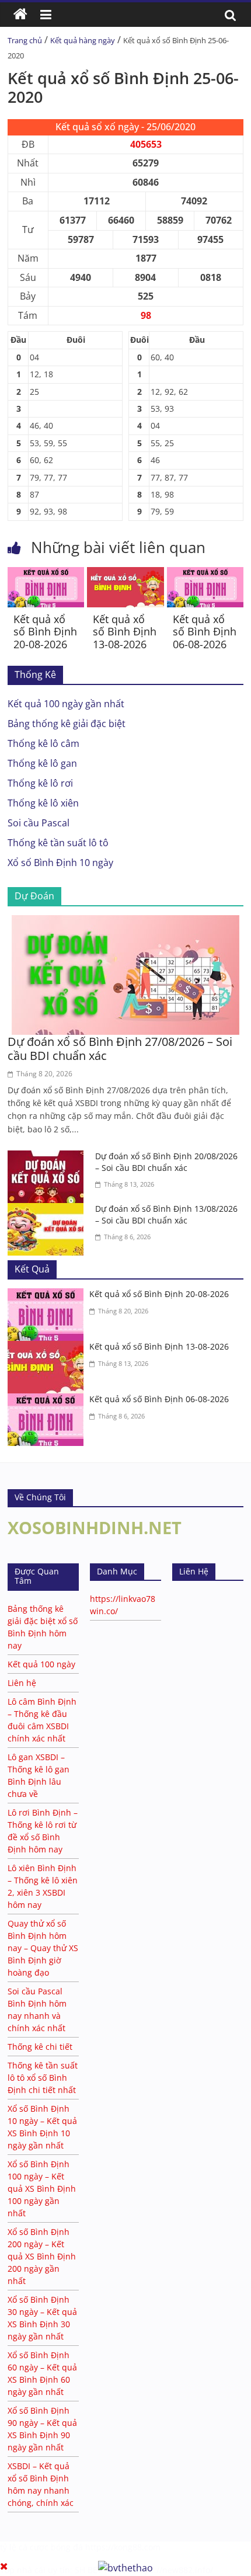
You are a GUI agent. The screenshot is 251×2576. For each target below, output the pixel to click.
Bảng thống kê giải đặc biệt (67, 724)
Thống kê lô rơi (40, 783)
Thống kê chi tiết (40, 2047)
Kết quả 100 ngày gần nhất (66, 704)
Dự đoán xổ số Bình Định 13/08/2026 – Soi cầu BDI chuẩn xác (166, 1214)
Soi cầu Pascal (39, 823)
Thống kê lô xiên (43, 803)
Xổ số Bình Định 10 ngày (60, 863)
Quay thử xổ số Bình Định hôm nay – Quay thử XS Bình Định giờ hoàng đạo (43, 1948)
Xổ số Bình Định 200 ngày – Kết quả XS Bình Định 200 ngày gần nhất (42, 2256)
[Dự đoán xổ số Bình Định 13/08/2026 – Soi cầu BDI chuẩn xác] (48, 1210)
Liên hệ (22, 1683)
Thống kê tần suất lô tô (58, 843)
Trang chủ (25, 40)
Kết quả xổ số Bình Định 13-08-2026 (125, 632)
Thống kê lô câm (43, 743)
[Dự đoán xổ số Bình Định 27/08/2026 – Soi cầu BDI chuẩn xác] (125, 922)
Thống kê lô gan (42, 763)
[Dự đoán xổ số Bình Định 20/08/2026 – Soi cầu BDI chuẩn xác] (48, 1157)
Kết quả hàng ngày (83, 40)
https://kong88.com (123, 2547)
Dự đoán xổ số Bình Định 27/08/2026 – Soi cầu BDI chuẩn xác (120, 1049)
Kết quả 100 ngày (41, 1664)
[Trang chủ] (20, 15)
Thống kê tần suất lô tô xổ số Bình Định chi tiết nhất (43, 2078)
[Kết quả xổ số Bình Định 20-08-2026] (46, 574)
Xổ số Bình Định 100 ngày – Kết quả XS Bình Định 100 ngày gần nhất (42, 2189)
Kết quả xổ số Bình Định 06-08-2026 (205, 632)
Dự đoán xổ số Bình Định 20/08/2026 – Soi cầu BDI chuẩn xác (166, 1162)
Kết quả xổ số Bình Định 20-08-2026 (45, 632)
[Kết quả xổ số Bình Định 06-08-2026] (205, 574)
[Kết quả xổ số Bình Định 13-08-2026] (125, 574)
